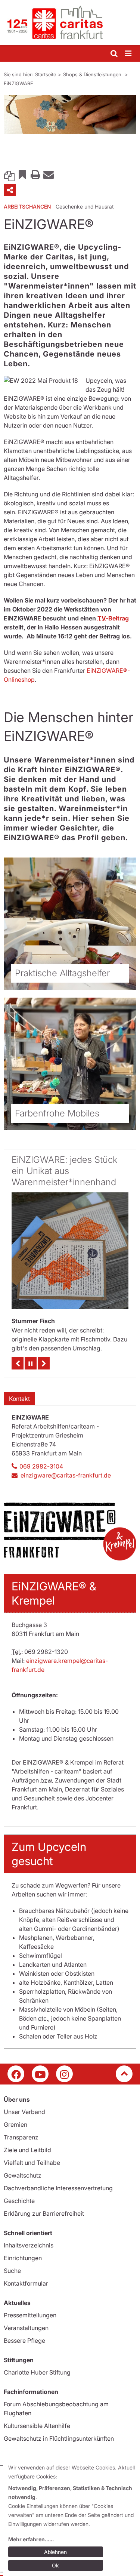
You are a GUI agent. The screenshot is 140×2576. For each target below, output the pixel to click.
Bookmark (22, 174)
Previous (18, 1363)
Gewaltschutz (23, 2175)
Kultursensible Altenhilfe (37, 2426)
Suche (12, 2271)
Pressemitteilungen (30, 2315)
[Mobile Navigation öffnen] (129, 54)
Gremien (15, 2124)
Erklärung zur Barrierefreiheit (44, 2213)
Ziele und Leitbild (27, 2150)
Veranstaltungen (26, 2328)
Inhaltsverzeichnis (29, 2245)
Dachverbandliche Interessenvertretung (58, 2188)
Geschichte (19, 2201)
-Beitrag (113, 618)
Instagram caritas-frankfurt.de (64, 2074)
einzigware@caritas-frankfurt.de (66, 1475)
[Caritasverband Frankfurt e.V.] (70, 22)
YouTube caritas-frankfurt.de (40, 2074)
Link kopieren (9, 174)
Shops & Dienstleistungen (93, 74)
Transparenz (21, 2137)
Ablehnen (55, 2552)
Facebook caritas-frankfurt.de (16, 2074)
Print (35, 174)
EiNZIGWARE (18, 83)
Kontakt (19, 1399)
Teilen (10, 190)
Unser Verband (24, 2112)
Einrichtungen (23, 2258)
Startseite (46, 74)
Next (44, 1363)
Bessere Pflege (24, 2341)
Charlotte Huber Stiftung (37, 2372)
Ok (55, 2565)
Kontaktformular (26, 2283)
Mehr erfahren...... (31, 2539)
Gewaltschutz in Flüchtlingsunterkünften (59, 2438)
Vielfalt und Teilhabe (32, 2163)
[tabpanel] (70, 115)
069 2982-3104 (41, 1466)
